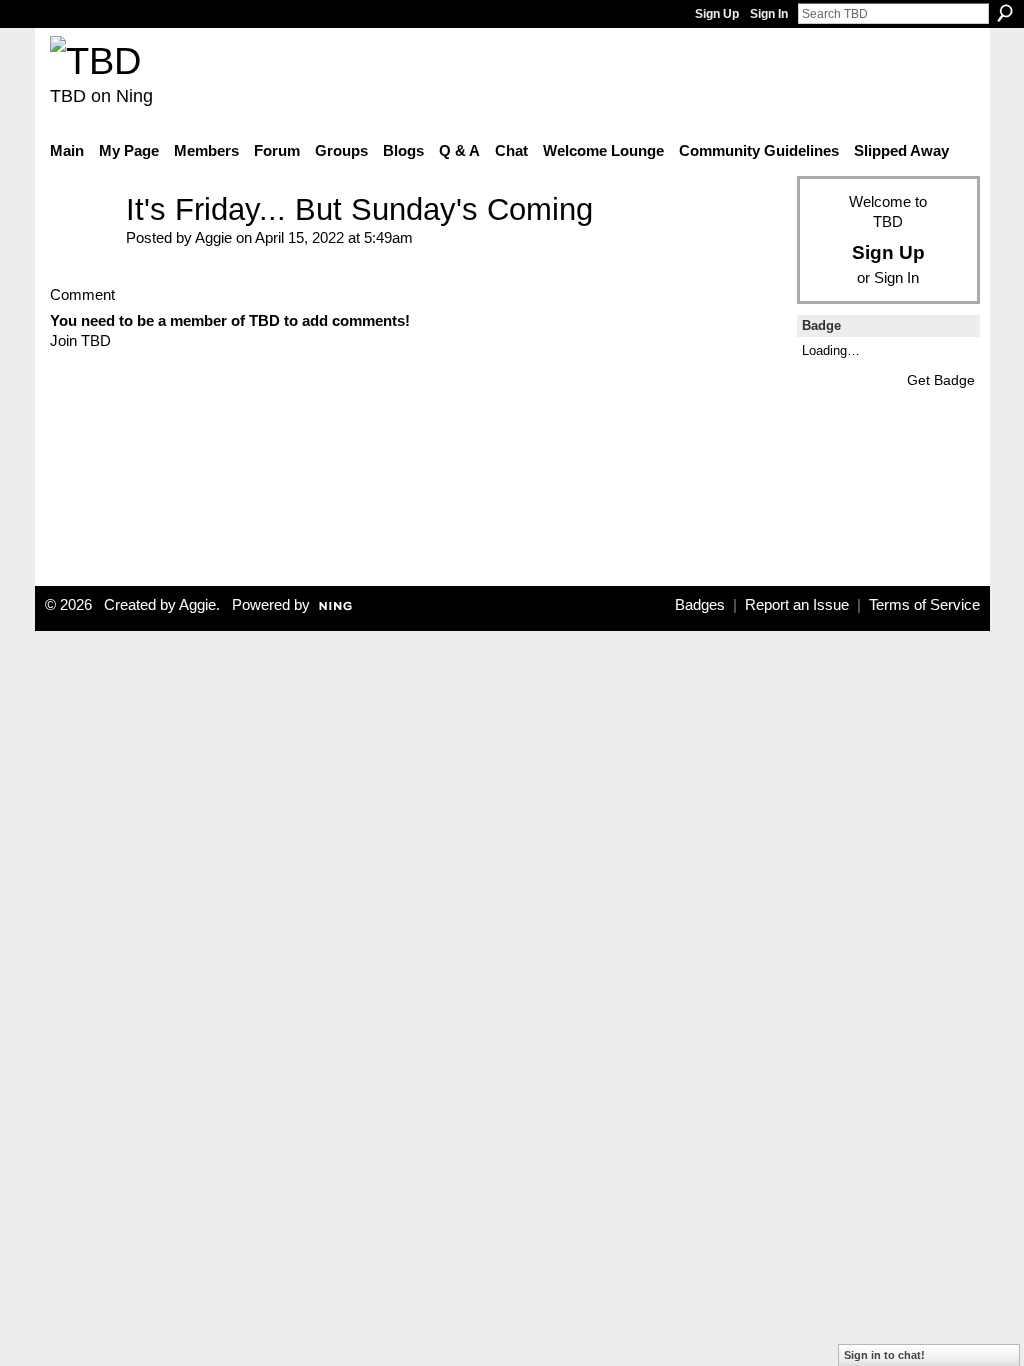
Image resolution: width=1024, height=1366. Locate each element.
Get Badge (941, 380)
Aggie (213, 237)
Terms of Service (924, 605)
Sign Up (717, 14)
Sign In (769, 14)
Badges (700, 605)
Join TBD (80, 340)
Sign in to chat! (884, 1355)
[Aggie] (82, 239)
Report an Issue (797, 605)
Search (1005, 13)
